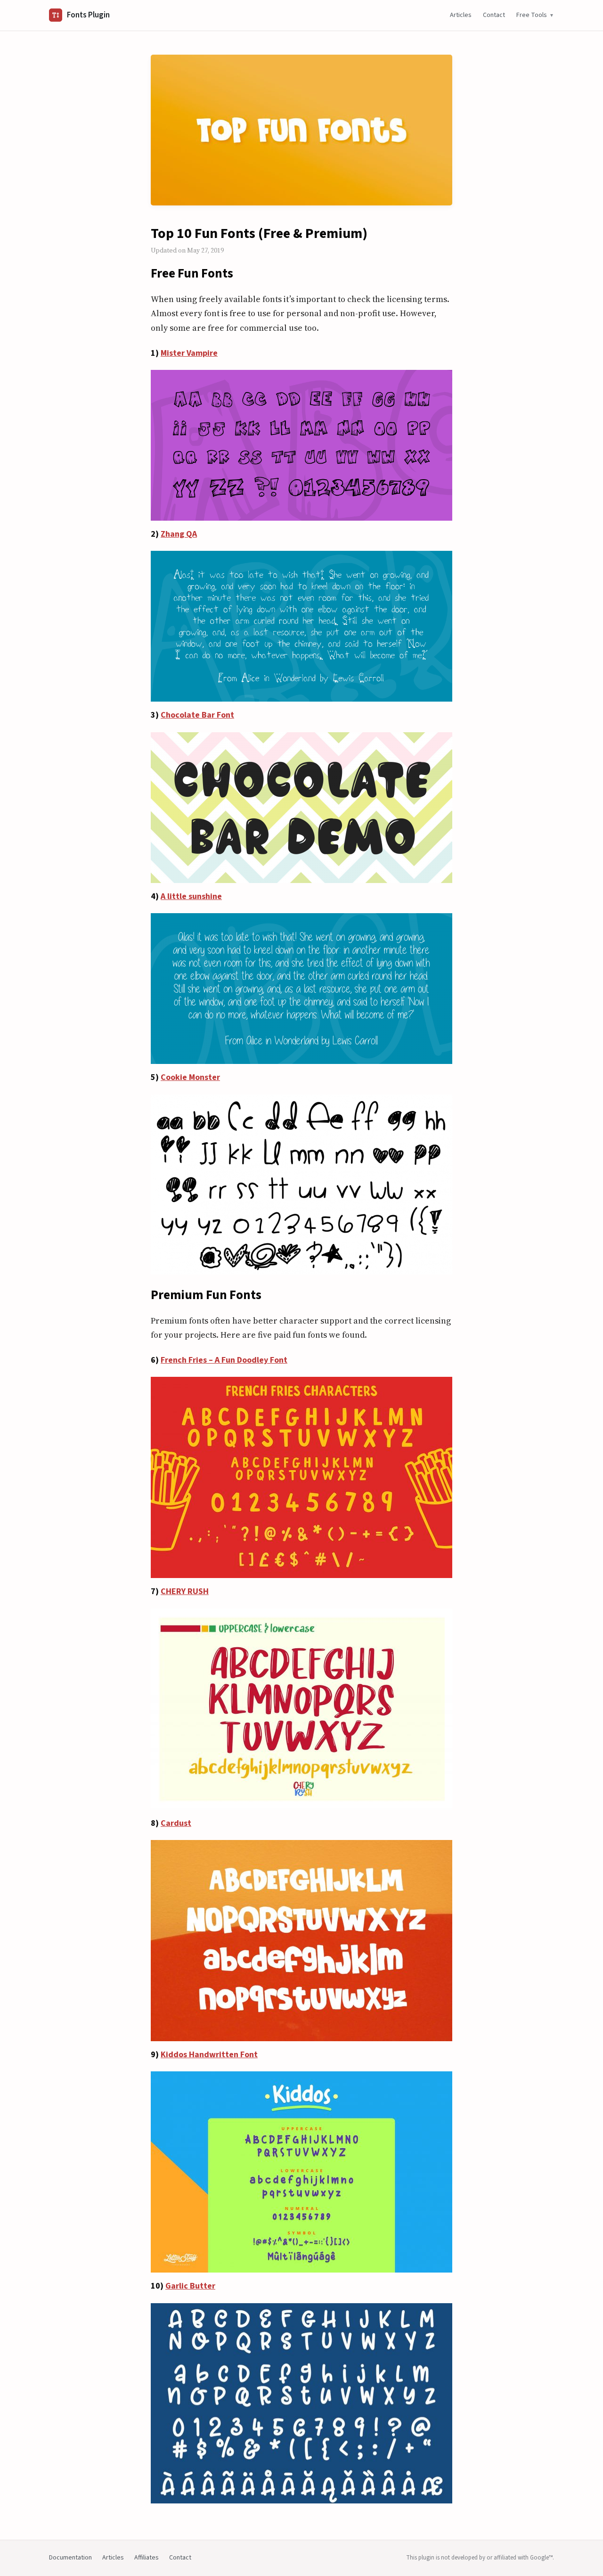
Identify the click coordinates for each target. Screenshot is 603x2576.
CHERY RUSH (185, 1591)
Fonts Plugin (88, 15)
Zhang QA (179, 534)
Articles (461, 15)
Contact (494, 15)
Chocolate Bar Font (197, 715)
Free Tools (532, 15)
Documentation (70, 2558)
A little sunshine (191, 896)
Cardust (176, 1823)
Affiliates (147, 2558)
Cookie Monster (190, 1077)
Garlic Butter (190, 2286)
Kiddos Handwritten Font (209, 2055)
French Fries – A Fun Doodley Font (224, 1360)
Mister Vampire (189, 353)
